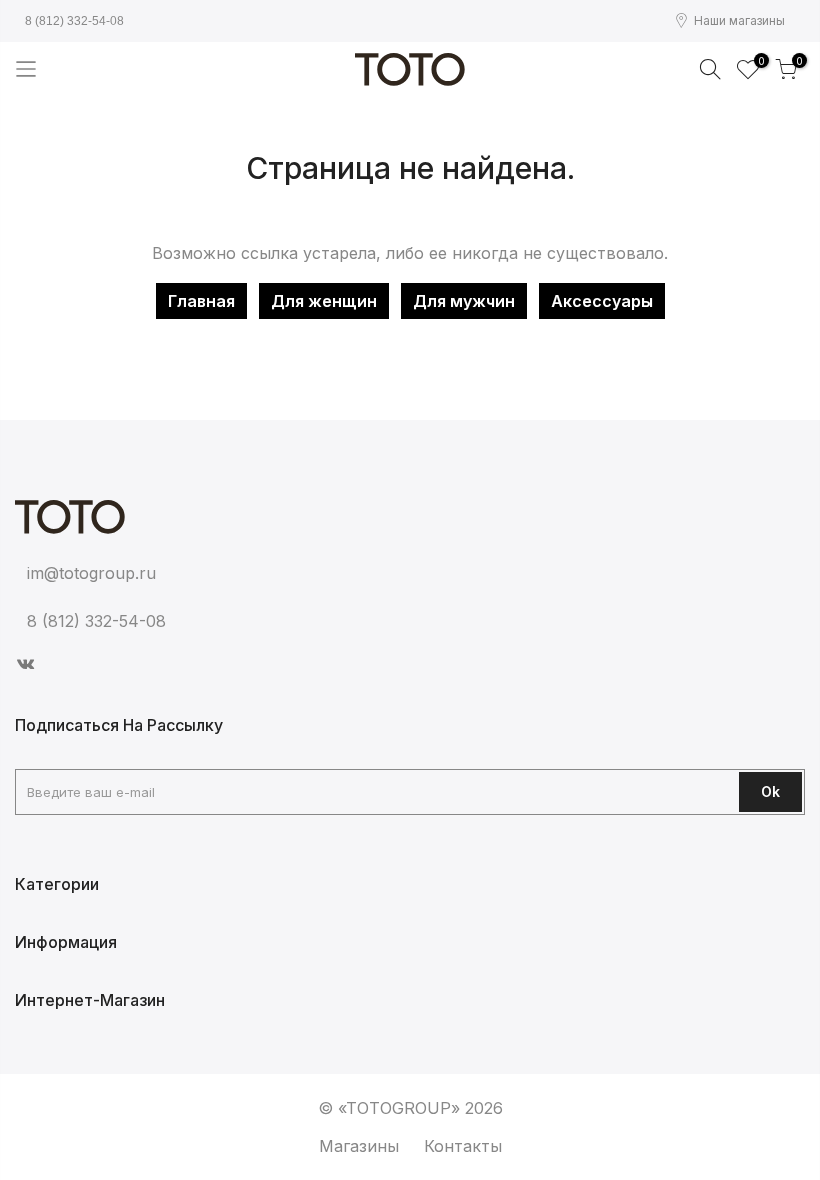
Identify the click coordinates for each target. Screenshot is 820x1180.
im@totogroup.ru (91, 573)
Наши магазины (739, 20)
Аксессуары (602, 301)
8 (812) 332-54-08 (74, 21)
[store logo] (410, 69)
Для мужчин (464, 301)
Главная (201, 301)
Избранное (758, 62)
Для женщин (324, 301)
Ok (770, 791)
